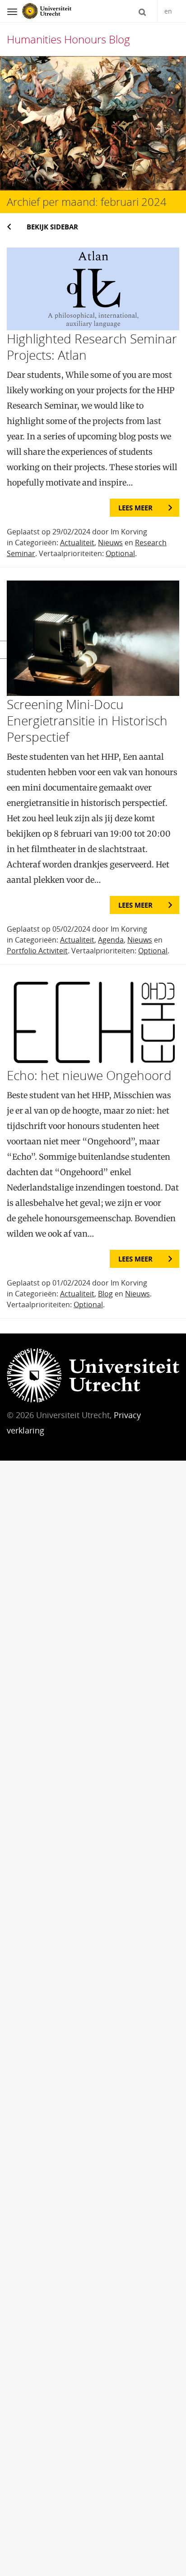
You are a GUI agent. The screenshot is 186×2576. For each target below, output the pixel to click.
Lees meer (135, 508)
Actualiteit (77, 543)
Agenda (111, 940)
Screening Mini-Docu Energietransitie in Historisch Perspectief (87, 720)
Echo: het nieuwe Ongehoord (89, 1075)
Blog (105, 1294)
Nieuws (110, 543)
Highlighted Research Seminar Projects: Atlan (92, 347)
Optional (120, 553)
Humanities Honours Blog (68, 39)
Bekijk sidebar (52, 227)
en (168, 11)
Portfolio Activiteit (37, 951)
